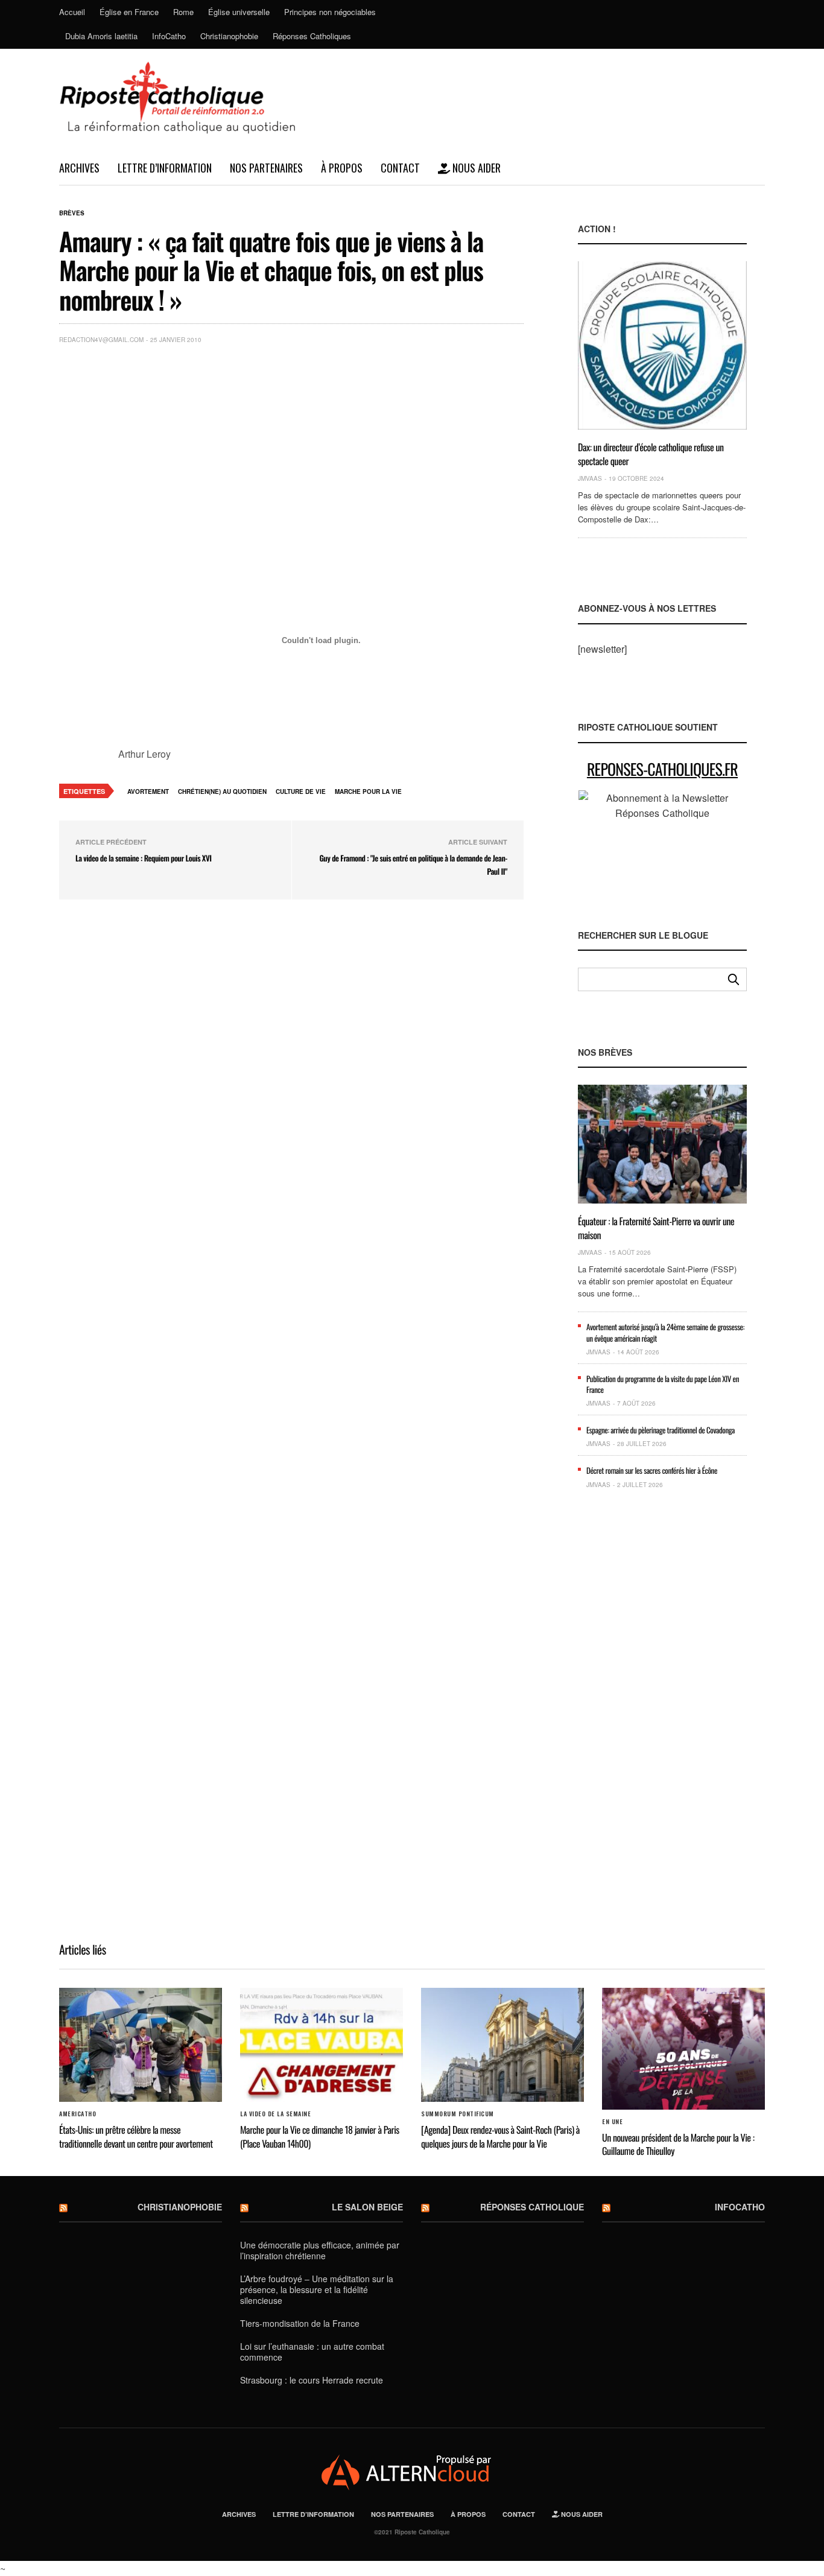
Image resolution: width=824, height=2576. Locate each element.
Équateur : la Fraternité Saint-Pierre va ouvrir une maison (656, 1228)
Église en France (129, 12)
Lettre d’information (165, 168)
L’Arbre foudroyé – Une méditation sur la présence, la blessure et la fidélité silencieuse (317, 2289)
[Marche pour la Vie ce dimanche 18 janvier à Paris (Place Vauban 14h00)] (322, 2045)
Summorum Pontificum (458, 2114)
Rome (183, 12)
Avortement (148, 792)
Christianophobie (229, 36)
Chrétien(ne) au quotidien (222, 792)
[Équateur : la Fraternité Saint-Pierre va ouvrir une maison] (662, 1144)
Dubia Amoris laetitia (101, 36)
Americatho (78, 2114)
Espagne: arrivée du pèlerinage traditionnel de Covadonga (661, 1430)
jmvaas (590, 478)
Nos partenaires (266, 168)
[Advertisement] (321, 444)
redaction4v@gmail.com (101, 340)
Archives (79, 168)
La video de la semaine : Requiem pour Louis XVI (144, 858)
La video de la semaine (275, 2114)
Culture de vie (301, 792)
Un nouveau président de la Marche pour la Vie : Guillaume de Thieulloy (678, 2144)
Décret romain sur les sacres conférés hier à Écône (652, 1470)
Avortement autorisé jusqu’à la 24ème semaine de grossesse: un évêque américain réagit (665, 1332)
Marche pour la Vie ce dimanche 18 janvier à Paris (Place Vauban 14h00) (320, 2136)
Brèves (72, 213)
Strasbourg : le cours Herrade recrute (312, 2380)
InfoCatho (169, 36)
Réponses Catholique (532, 2207)
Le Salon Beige (367, 2207)
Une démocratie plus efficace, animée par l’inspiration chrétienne (320, 2250)
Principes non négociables (330, 12)
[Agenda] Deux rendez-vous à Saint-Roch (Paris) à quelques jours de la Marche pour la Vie (500, 2136)
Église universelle (239, 12)
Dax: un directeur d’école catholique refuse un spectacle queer (651, 454)
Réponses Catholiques (312, 36)
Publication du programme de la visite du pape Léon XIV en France (663, 1384)
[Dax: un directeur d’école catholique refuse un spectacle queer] (662, 345)
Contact (400, 168)
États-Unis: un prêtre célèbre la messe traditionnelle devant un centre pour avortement (136, 2136)
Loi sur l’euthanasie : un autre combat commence (312, 2352)
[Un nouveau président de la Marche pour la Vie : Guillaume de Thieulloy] (683, 2049)
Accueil (72, 12)
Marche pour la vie (368, 792)
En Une (612, 2122)
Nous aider (475, 168)
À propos (342, 168)
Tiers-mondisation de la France (300, 2323)
